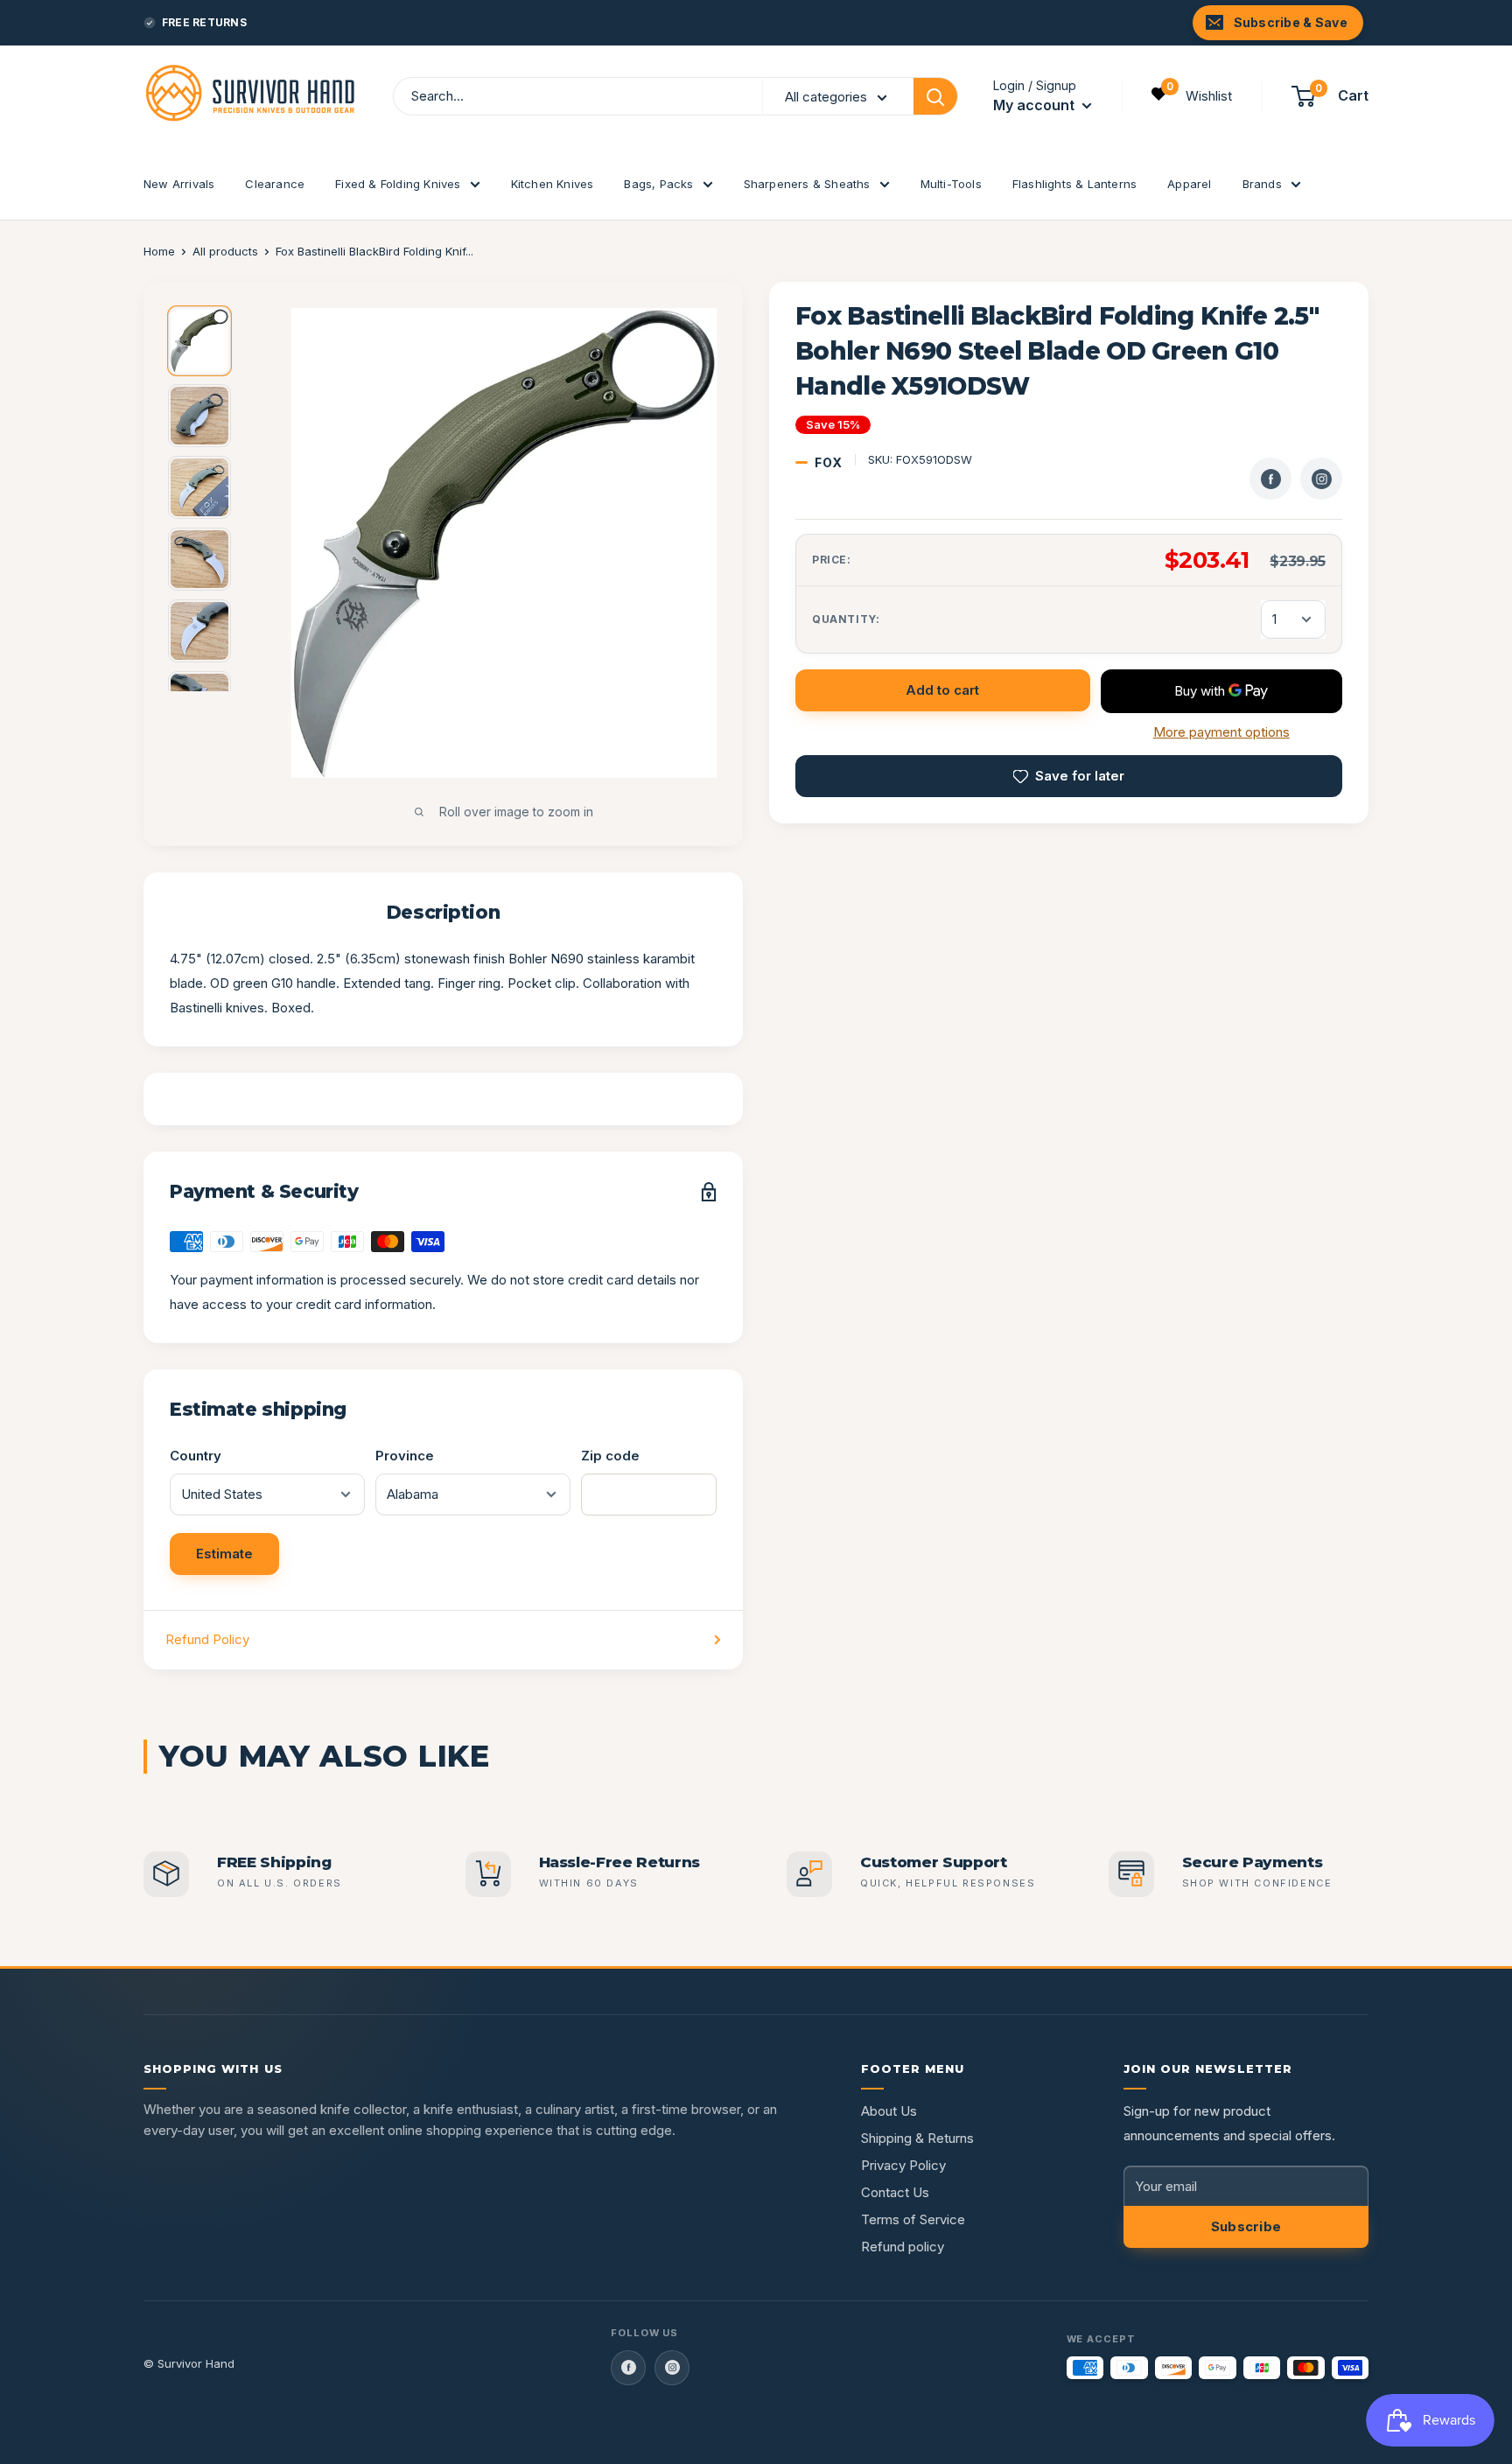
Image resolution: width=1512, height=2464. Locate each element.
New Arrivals (179, 184)
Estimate (224, 1554)
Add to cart (942, 690)
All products (225, 251)
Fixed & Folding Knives (398, 184)
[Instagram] (1321, 479)
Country (196, 1456)
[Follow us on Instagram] (672, 2368)
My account (1036, 105)
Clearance (275, 184)
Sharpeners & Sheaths (807, 184)
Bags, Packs (658, 184)
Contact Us (895, 2192)
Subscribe (1246, 2226)
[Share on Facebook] (1270, 479)
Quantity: (846, 619)
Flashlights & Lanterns (1074, 184)
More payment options (1221, 732)
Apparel (1189, 184)
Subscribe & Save (1291, 22)
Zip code (610, 1456)
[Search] (935, 96)
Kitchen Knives (553, 184)
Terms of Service (913, 2219)
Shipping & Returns (917, 2138)
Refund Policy (207, 1639)
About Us (889, 2111)
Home (159, 251)
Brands (1262, 184)
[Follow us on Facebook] (628, 2368)
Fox (829, 462)
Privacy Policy (903, 2165)
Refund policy (903, 2247)
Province (405, 1456)
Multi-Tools (951, 184)
